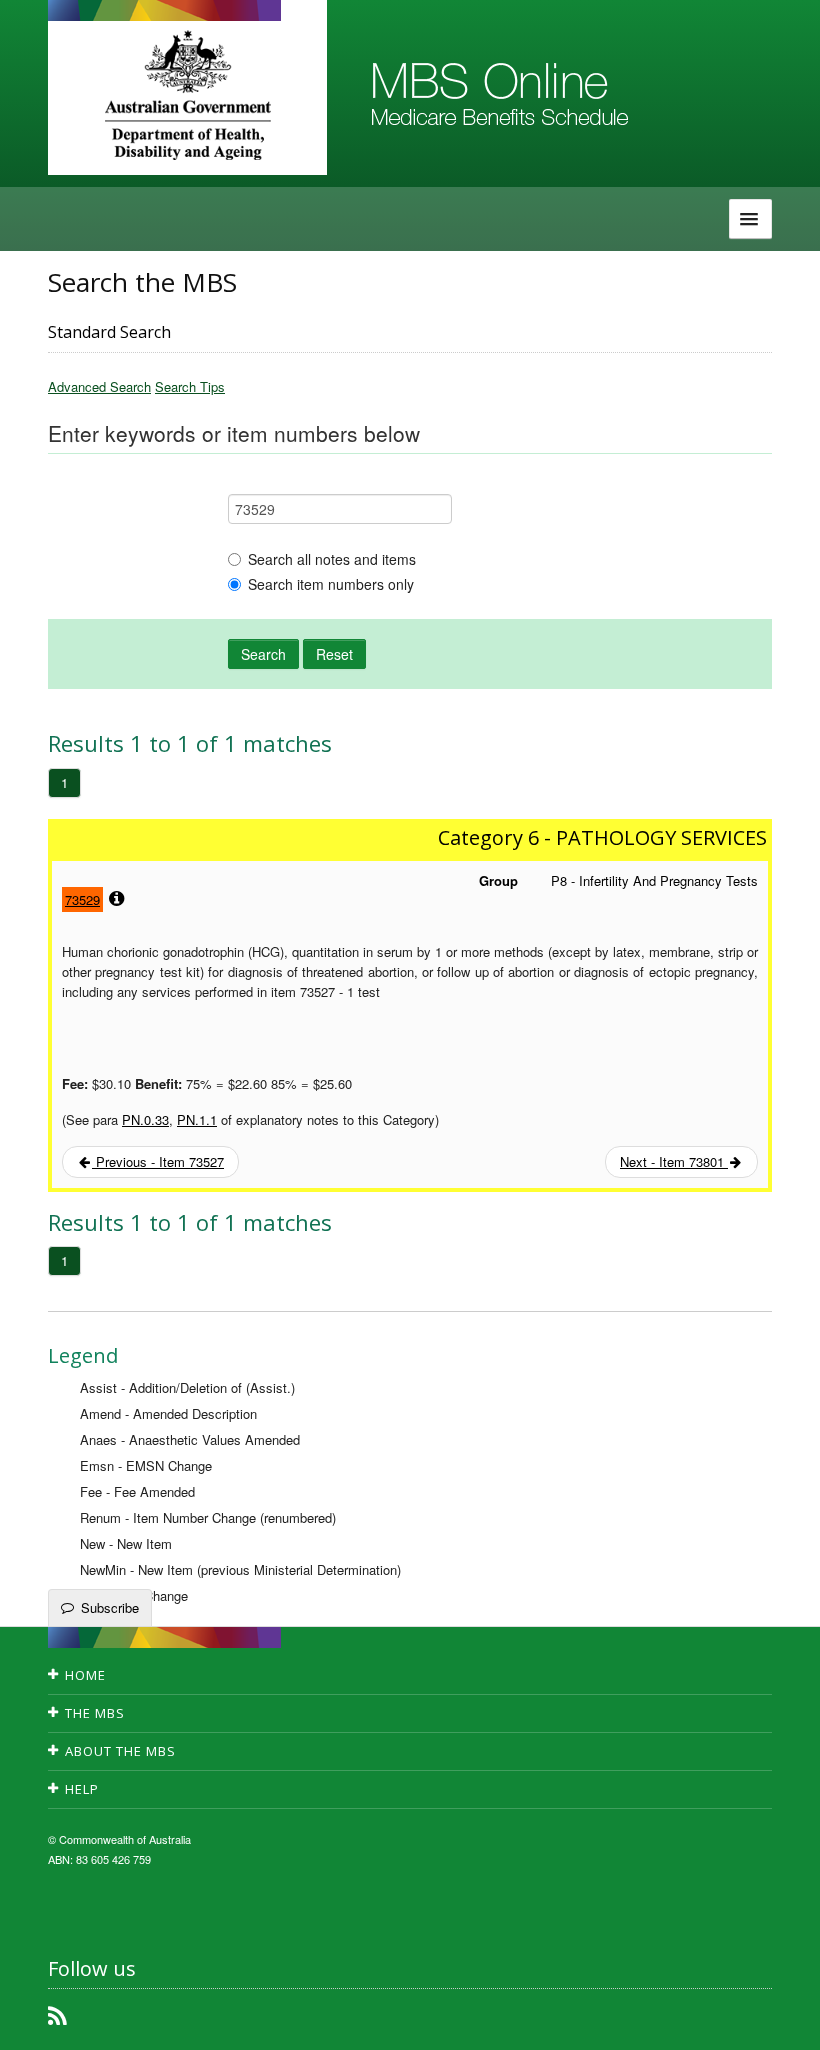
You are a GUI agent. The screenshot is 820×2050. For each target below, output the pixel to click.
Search (263, 654)
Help (82, 1789)
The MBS (95, 1713)
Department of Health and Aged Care (187, 95)
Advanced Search (99, 386)
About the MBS (120, 1751)
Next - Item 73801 (674, 1161)
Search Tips (190, 386)
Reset (334, 654)
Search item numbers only (331, 584)
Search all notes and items (332, 559)
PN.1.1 (197, 1119)
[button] (780, 2020)
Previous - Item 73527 (158, 1161)
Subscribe (110, 1607)
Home (85, 1675)
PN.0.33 (145, 1119)
